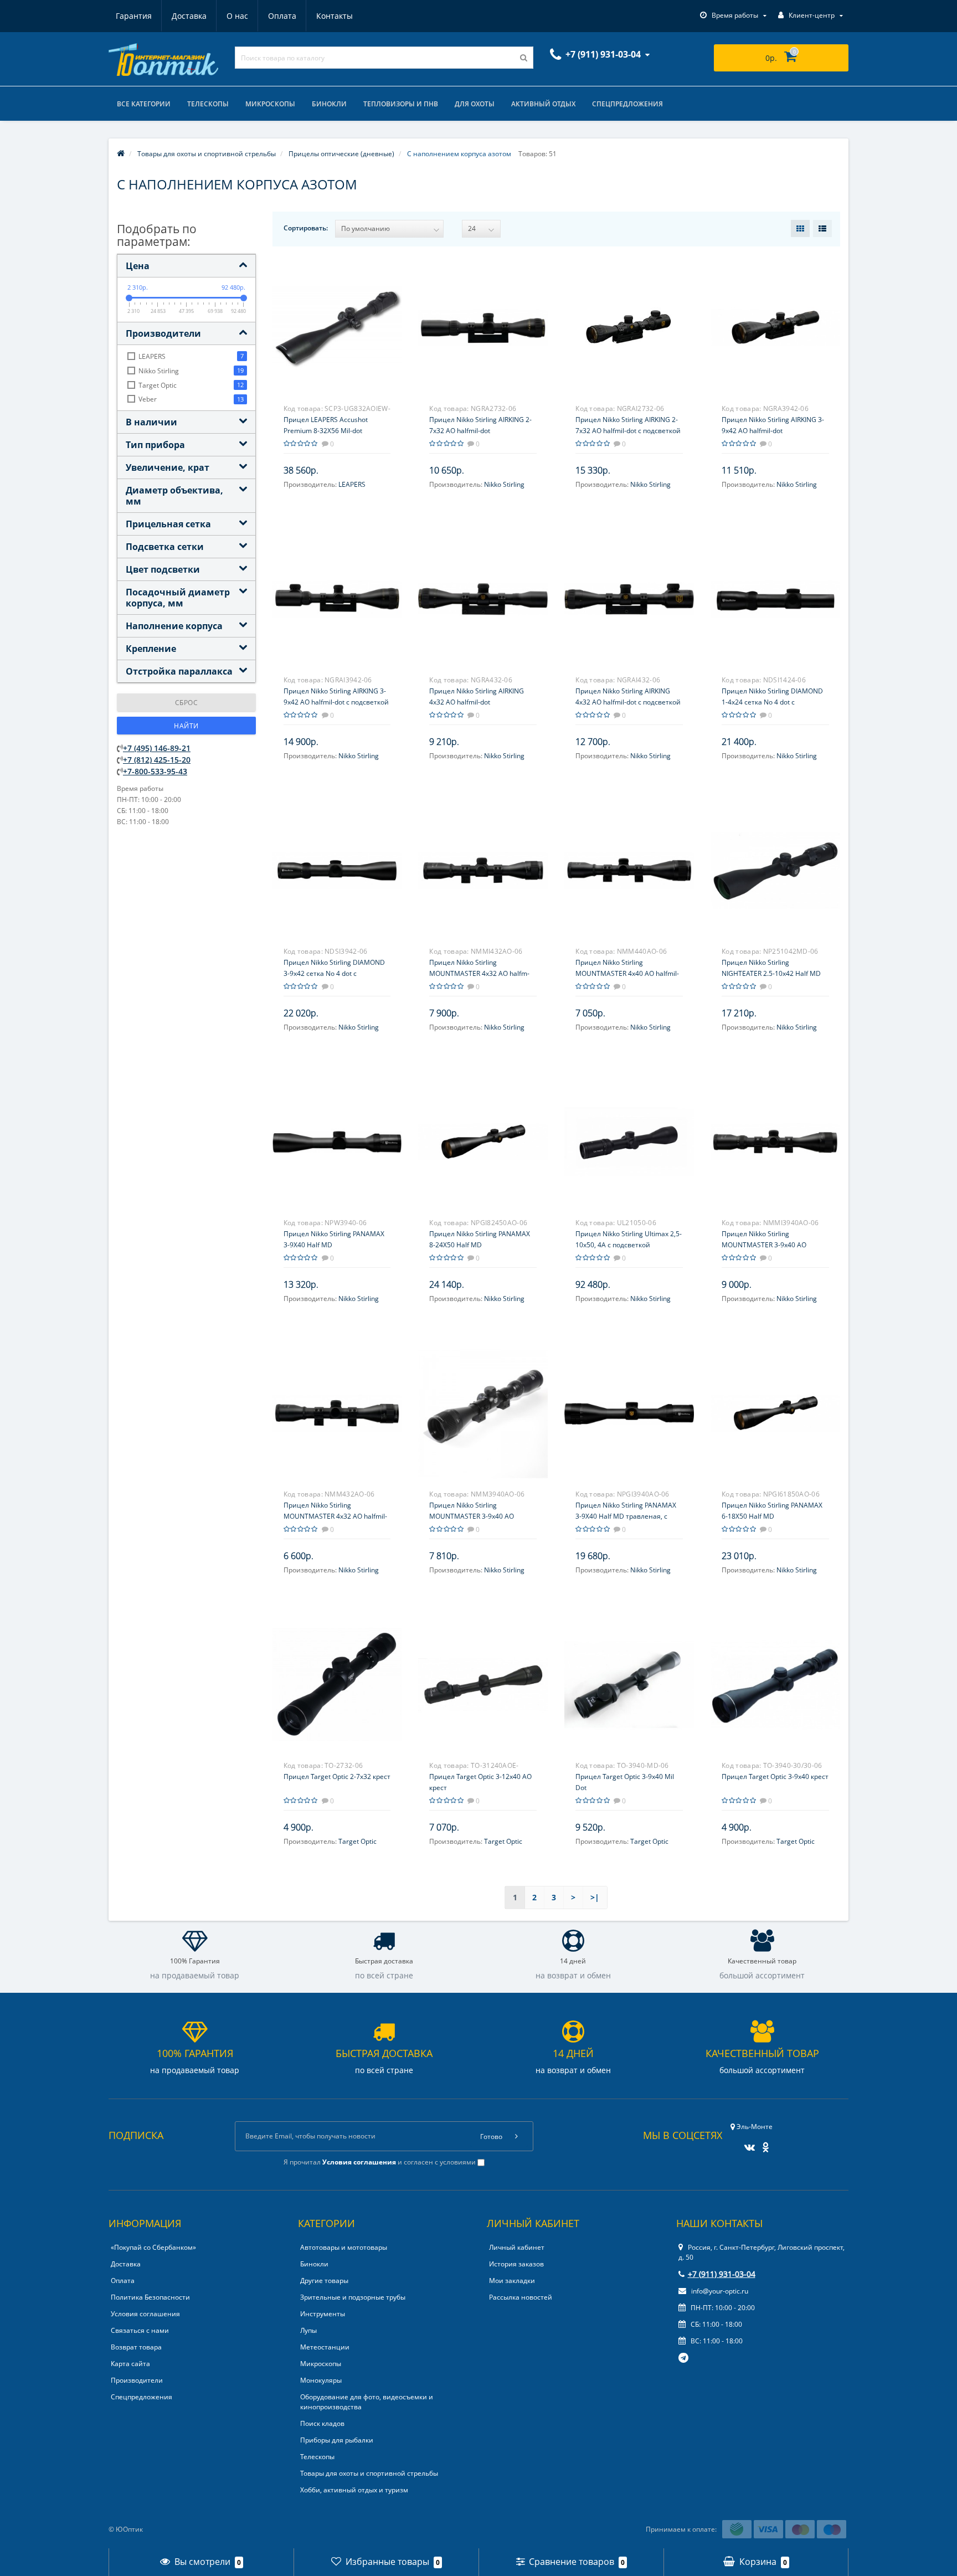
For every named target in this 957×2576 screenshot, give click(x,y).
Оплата (282, 16)
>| (595, 1897)
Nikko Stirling (504, 484)
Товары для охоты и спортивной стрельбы (369, 2473)
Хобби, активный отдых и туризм (354, 2490)
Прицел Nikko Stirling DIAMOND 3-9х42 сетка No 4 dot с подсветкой (334, 973)
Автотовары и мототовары (344, 2247)
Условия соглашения (145, 2314)
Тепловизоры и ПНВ (401, 104)
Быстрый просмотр (337, 321)
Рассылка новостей (521, 2297)
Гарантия (134, 16)
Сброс (187, 703)
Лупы (308, 2330)
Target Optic (357, 1841)
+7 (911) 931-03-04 (722, 2274)
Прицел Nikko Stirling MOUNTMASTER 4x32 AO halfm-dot (479, 973)
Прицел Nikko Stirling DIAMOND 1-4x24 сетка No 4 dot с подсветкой (772, 702)
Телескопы (208, 104)
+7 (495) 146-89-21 (157, 748)
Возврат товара (136, 2347)
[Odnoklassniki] (763, 2144)
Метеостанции (325, 2347)
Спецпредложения (627, 104)
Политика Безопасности (150, 2297)
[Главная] (121, 154)
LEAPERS (352, 484)
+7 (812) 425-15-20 (157, 760)
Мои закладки (512, 2281)
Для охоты (475, 104)
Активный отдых (543, 104)
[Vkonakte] (747, 2144)
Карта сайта (130, 2364)
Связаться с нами (140, 2330)
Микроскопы (270, 104)
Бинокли (329, 104)
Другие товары (324, 2281)
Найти (186, 726)
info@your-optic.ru (719, 2291)
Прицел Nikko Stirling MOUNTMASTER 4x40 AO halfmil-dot (627, 973)
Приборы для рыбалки (337, 2440)
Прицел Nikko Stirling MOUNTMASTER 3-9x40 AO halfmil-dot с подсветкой (764, 1245)
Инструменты (323, 2314)
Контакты (335, 16)
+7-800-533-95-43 (155, 771)
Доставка (189, 16)
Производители (137, 2380)
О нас (237, 16)
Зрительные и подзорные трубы (353, 2297)
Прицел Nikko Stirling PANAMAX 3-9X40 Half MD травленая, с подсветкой (626, 1516)
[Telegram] (684, 2358)
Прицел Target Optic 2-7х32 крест (337, 1777)
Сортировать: (306, 228)
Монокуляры (321, 2380)
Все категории (144, 104)
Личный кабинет (517, 2247)
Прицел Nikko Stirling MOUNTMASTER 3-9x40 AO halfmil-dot (472, 1516)
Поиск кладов (322, 2423)
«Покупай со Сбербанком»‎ (153, 2247)
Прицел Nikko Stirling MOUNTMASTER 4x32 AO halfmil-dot (335, 1516)
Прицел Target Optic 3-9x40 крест (775, 1777)
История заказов (516, 2264)
